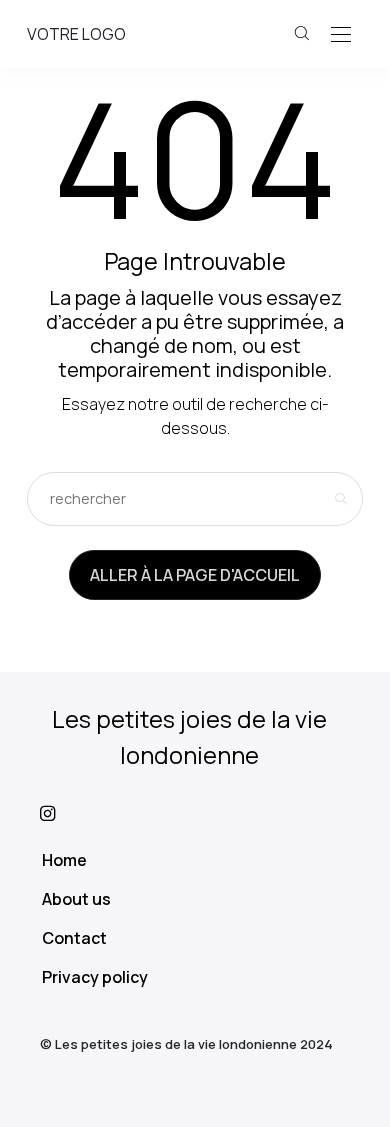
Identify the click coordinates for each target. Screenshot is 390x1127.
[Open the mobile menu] (341, 35)
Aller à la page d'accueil (195, 575)
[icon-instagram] (195, 813)
